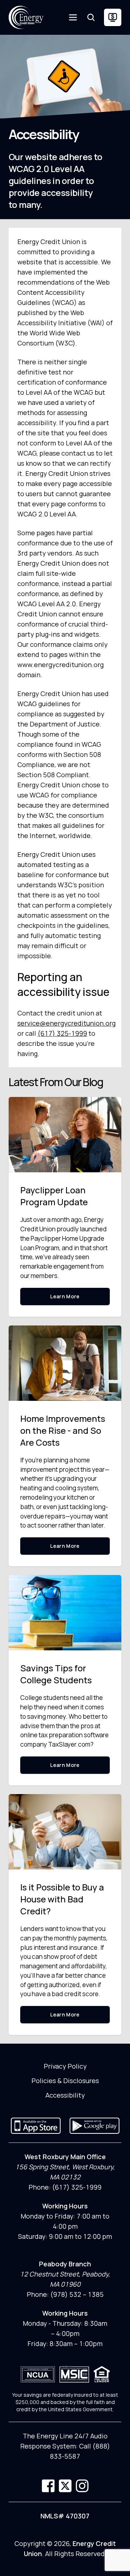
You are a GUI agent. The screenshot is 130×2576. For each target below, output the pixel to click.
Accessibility (65, 2095)
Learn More (65, 1296)
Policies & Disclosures (65, 2081)
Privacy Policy (65, 2066)
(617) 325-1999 (62, 1033)
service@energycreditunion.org (66, 1023)
